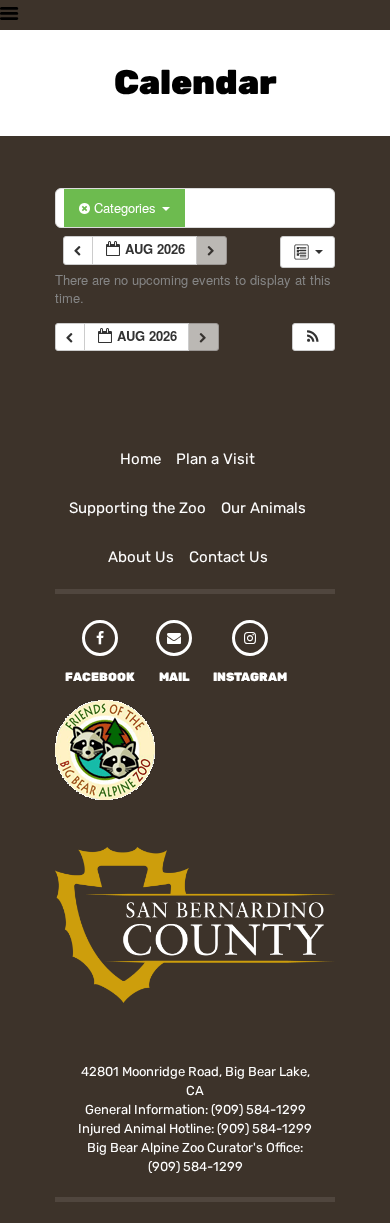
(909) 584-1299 (258, 1109)
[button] (313, 337)
